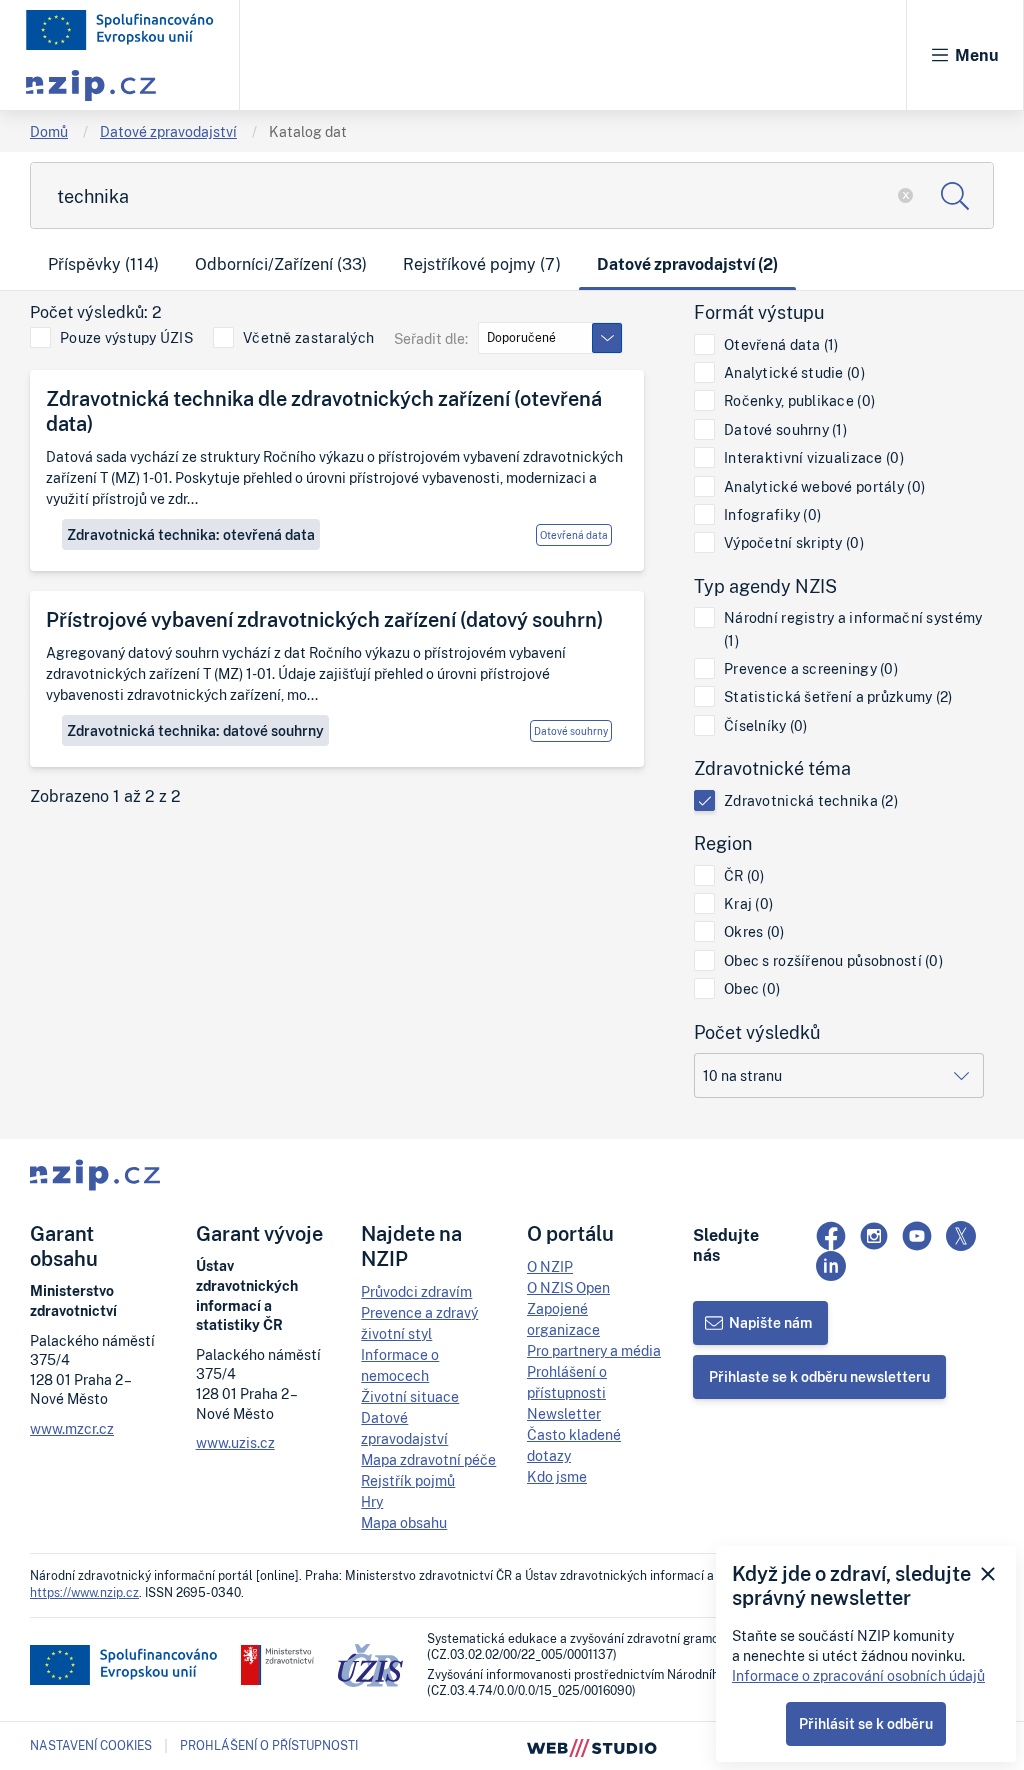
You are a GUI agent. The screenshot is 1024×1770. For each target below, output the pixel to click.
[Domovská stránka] (120, 30)
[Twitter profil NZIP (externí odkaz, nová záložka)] (961, 1236)
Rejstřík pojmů (408, 1480)
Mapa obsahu (404, 1522)
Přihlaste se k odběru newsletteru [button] (819, 1376)
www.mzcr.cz (72, 1428)
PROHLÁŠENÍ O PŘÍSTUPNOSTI (269, 1745)
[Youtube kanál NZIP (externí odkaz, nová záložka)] (917, 1236)
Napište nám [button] (770, 1322)
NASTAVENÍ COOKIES (91, 1746)
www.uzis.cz (235, 1442)
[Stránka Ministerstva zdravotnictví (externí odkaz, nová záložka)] (277, 1665)
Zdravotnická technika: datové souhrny (195, 730)
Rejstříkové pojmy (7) (482, 264)
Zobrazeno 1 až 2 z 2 (105, 796)
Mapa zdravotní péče (428, 1459)
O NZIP (550, 1266)
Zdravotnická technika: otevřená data (191, 534)
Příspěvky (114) (103, 264)
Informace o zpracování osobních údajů (858, 1675)
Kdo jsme (557, 1476)
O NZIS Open (568, 1287)
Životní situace (410, 1396)
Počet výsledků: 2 (96, 312)
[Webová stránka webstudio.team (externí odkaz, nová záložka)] (592, 1746)
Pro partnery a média (594, 1350)
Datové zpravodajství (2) (687, 264)
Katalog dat (308, 131)
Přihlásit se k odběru (866, 1723)
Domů (49, 131)
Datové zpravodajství (168, 131)
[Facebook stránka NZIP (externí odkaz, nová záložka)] (831, 1236)
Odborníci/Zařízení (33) (281, 264)
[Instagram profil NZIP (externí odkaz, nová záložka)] (874, 1236)
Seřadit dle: (431, 338)
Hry (372, 1501)
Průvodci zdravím (416, 1291)
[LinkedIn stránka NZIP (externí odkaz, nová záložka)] (831, 1266)
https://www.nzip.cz (84, 1592)
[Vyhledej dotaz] (954, 195)
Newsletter (564, 1413)
